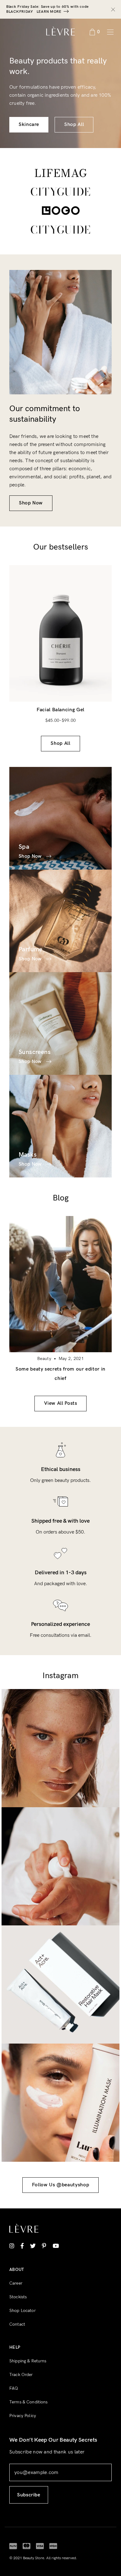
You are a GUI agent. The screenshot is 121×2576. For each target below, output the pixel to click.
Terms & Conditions (29, 2402)
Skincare (29, 125)
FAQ (14, 2388)
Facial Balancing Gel (60, 710)
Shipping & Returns (28, 2361)
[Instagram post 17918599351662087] (60, 1748)
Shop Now (31, 503)
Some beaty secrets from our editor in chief (60, 1374)
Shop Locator (22, 2311)
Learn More (49, 12)
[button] (102, 675)
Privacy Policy (23, 2416)
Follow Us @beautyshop (60, 2185)
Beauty (44, 1359)
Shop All (74, 125)
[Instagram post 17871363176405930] (60, 1984)
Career (16, 2283)
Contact (17, 2324)
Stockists (18, 2297)
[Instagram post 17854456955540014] (60, 2103)
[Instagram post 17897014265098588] (60, 1866)
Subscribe (29, 2495)
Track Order (21, 2375)
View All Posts (61, 1403)
